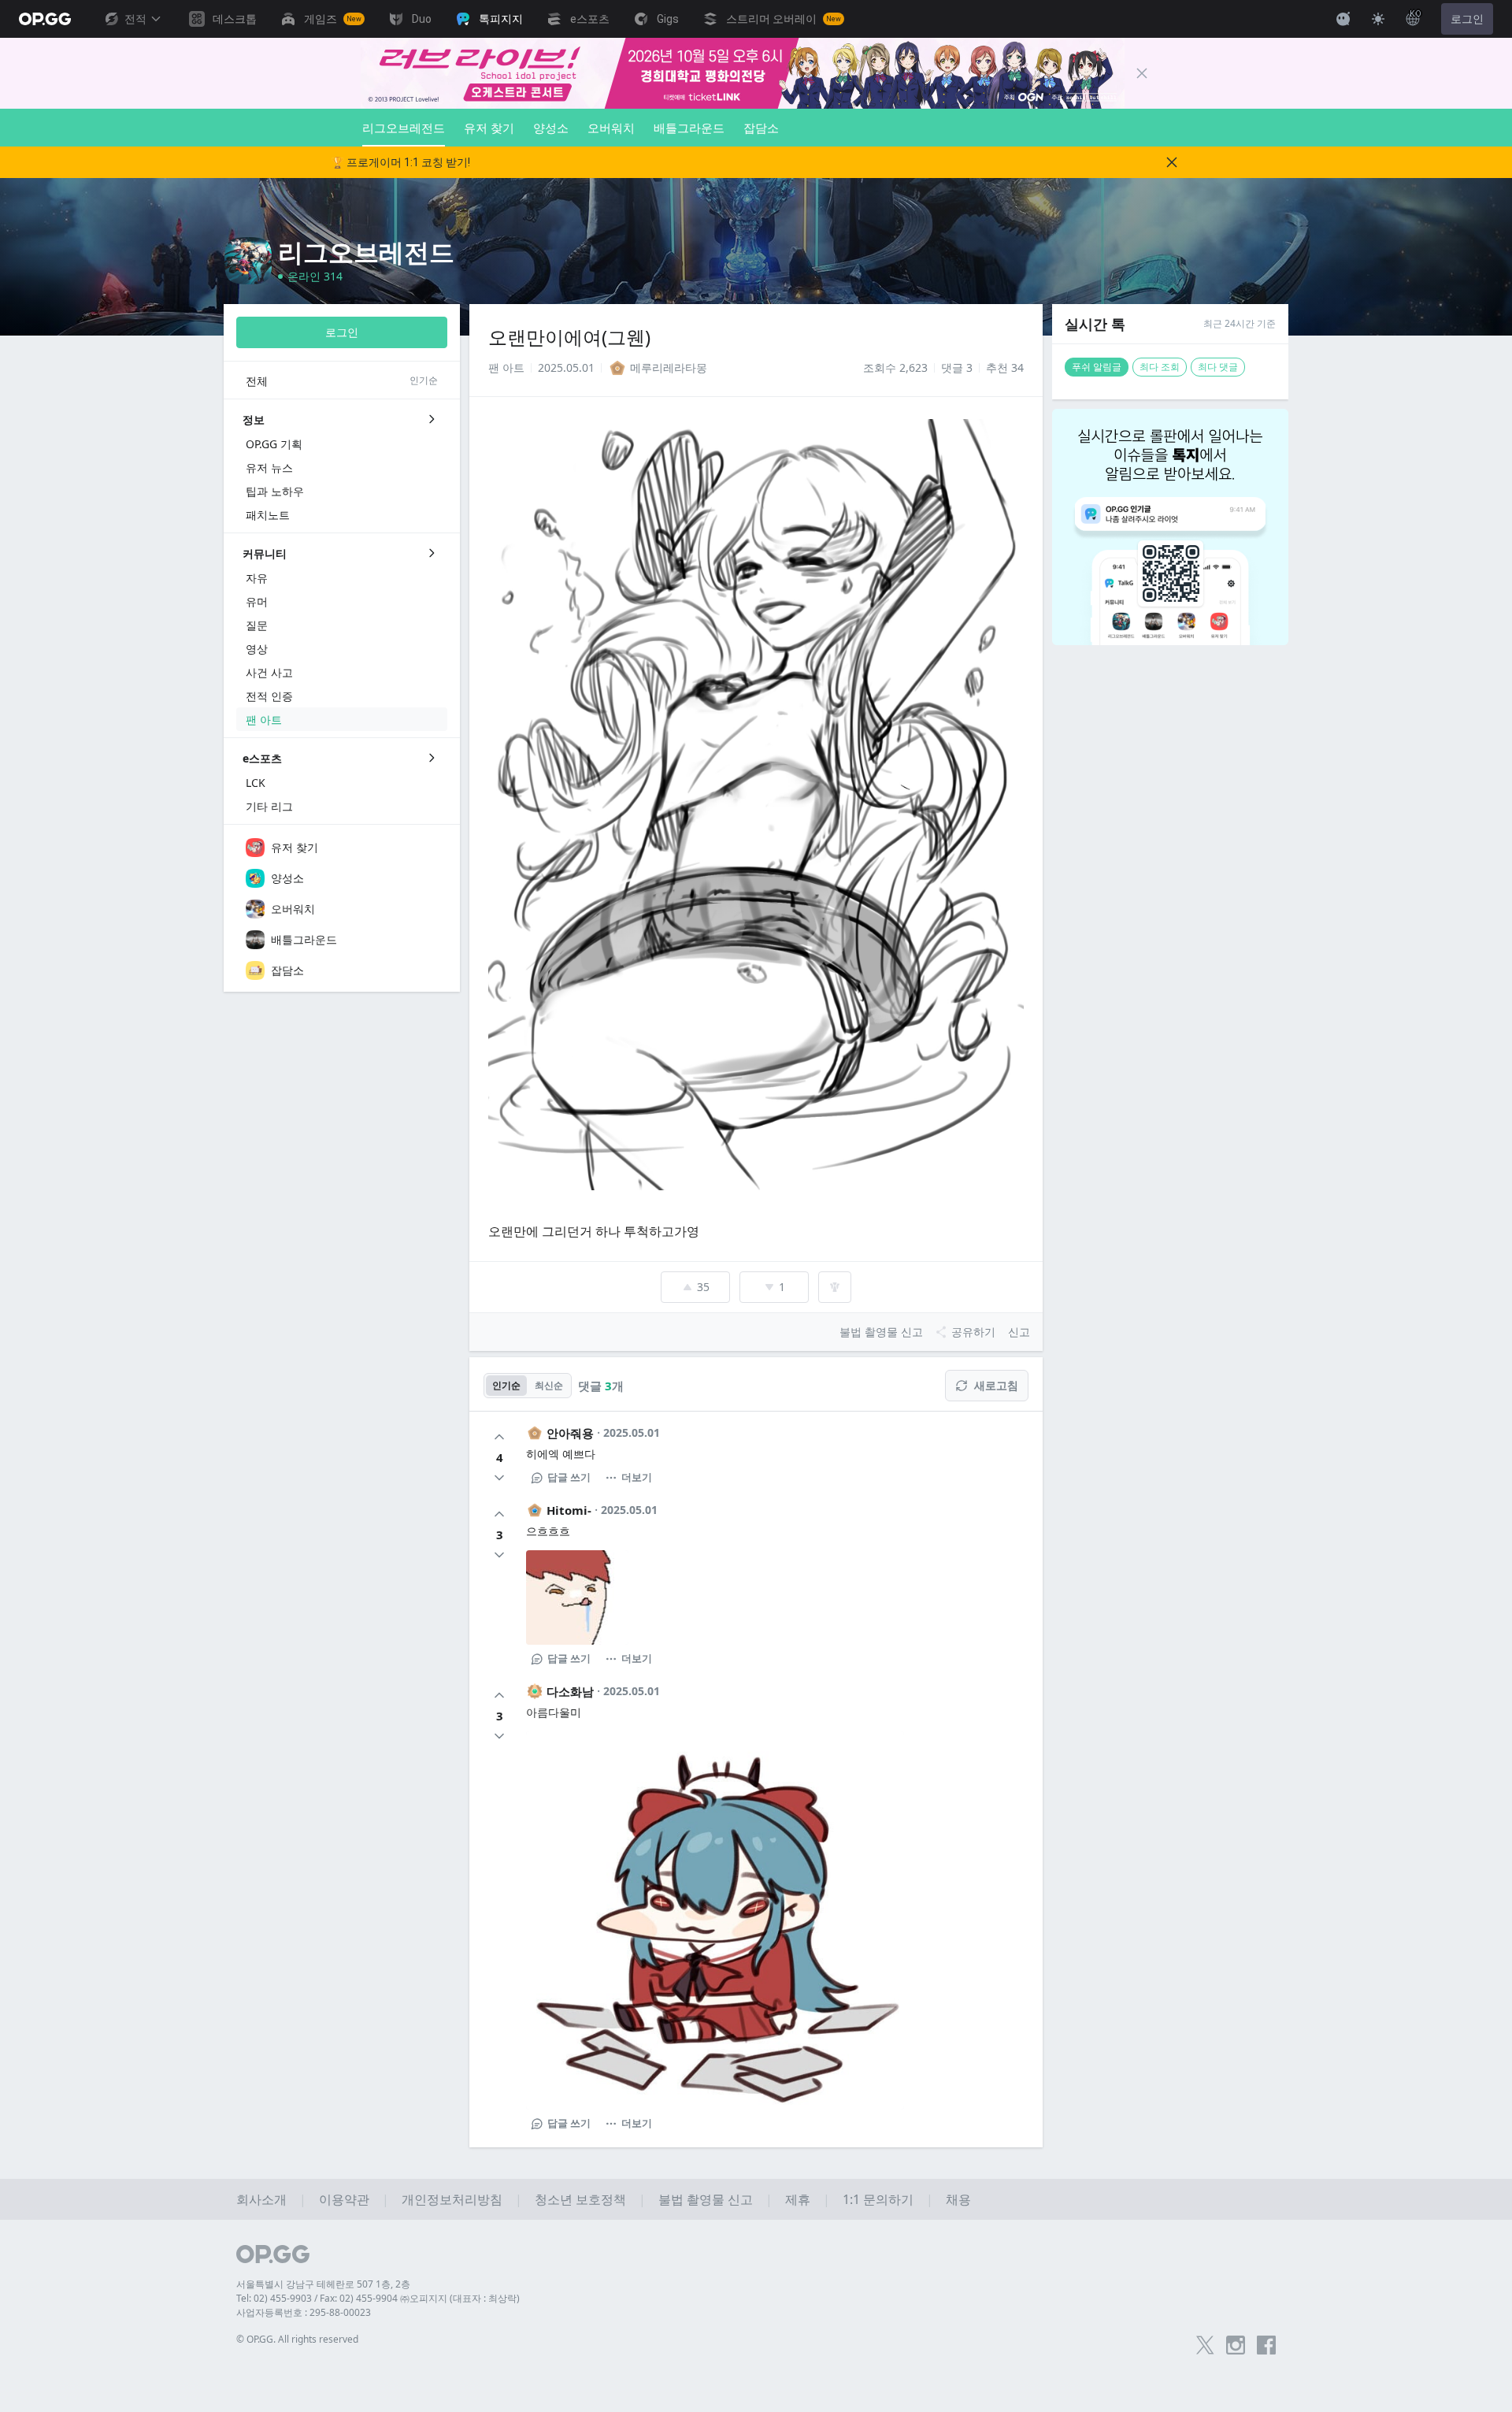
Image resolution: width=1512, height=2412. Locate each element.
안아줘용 (570, 1433)
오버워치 (611, 128)
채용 (958, 2199)
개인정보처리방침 (452, 2199)
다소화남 (570, 1691)
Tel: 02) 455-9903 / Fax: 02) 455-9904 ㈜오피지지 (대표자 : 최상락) (378, 2298)
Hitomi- (569, 1510)
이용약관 (344, 2199)
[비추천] (499, 1478)
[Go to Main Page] (45, 19)
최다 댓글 (1218, 367)
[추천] (499, 1437)
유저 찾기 (489, 128)
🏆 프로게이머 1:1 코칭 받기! (400, 162)
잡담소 (761, 128)
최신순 (549, 1385)
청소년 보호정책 (580, 2199)
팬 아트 (506, 367)
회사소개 (261, 2199)
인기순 (506, 1385)
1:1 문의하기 (878, 2199)
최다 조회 (1160, 367)
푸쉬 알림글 (1097, 367)
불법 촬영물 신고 (706, 2199)
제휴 (798, 2199)
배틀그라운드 (689, 128)
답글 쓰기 (569, 1477)
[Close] (1142, 73)
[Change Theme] (1378, 19)
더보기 (637, 1477)
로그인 (1467, 19)
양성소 (551, 128)
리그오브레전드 (404, 128)
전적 (135, 19)
